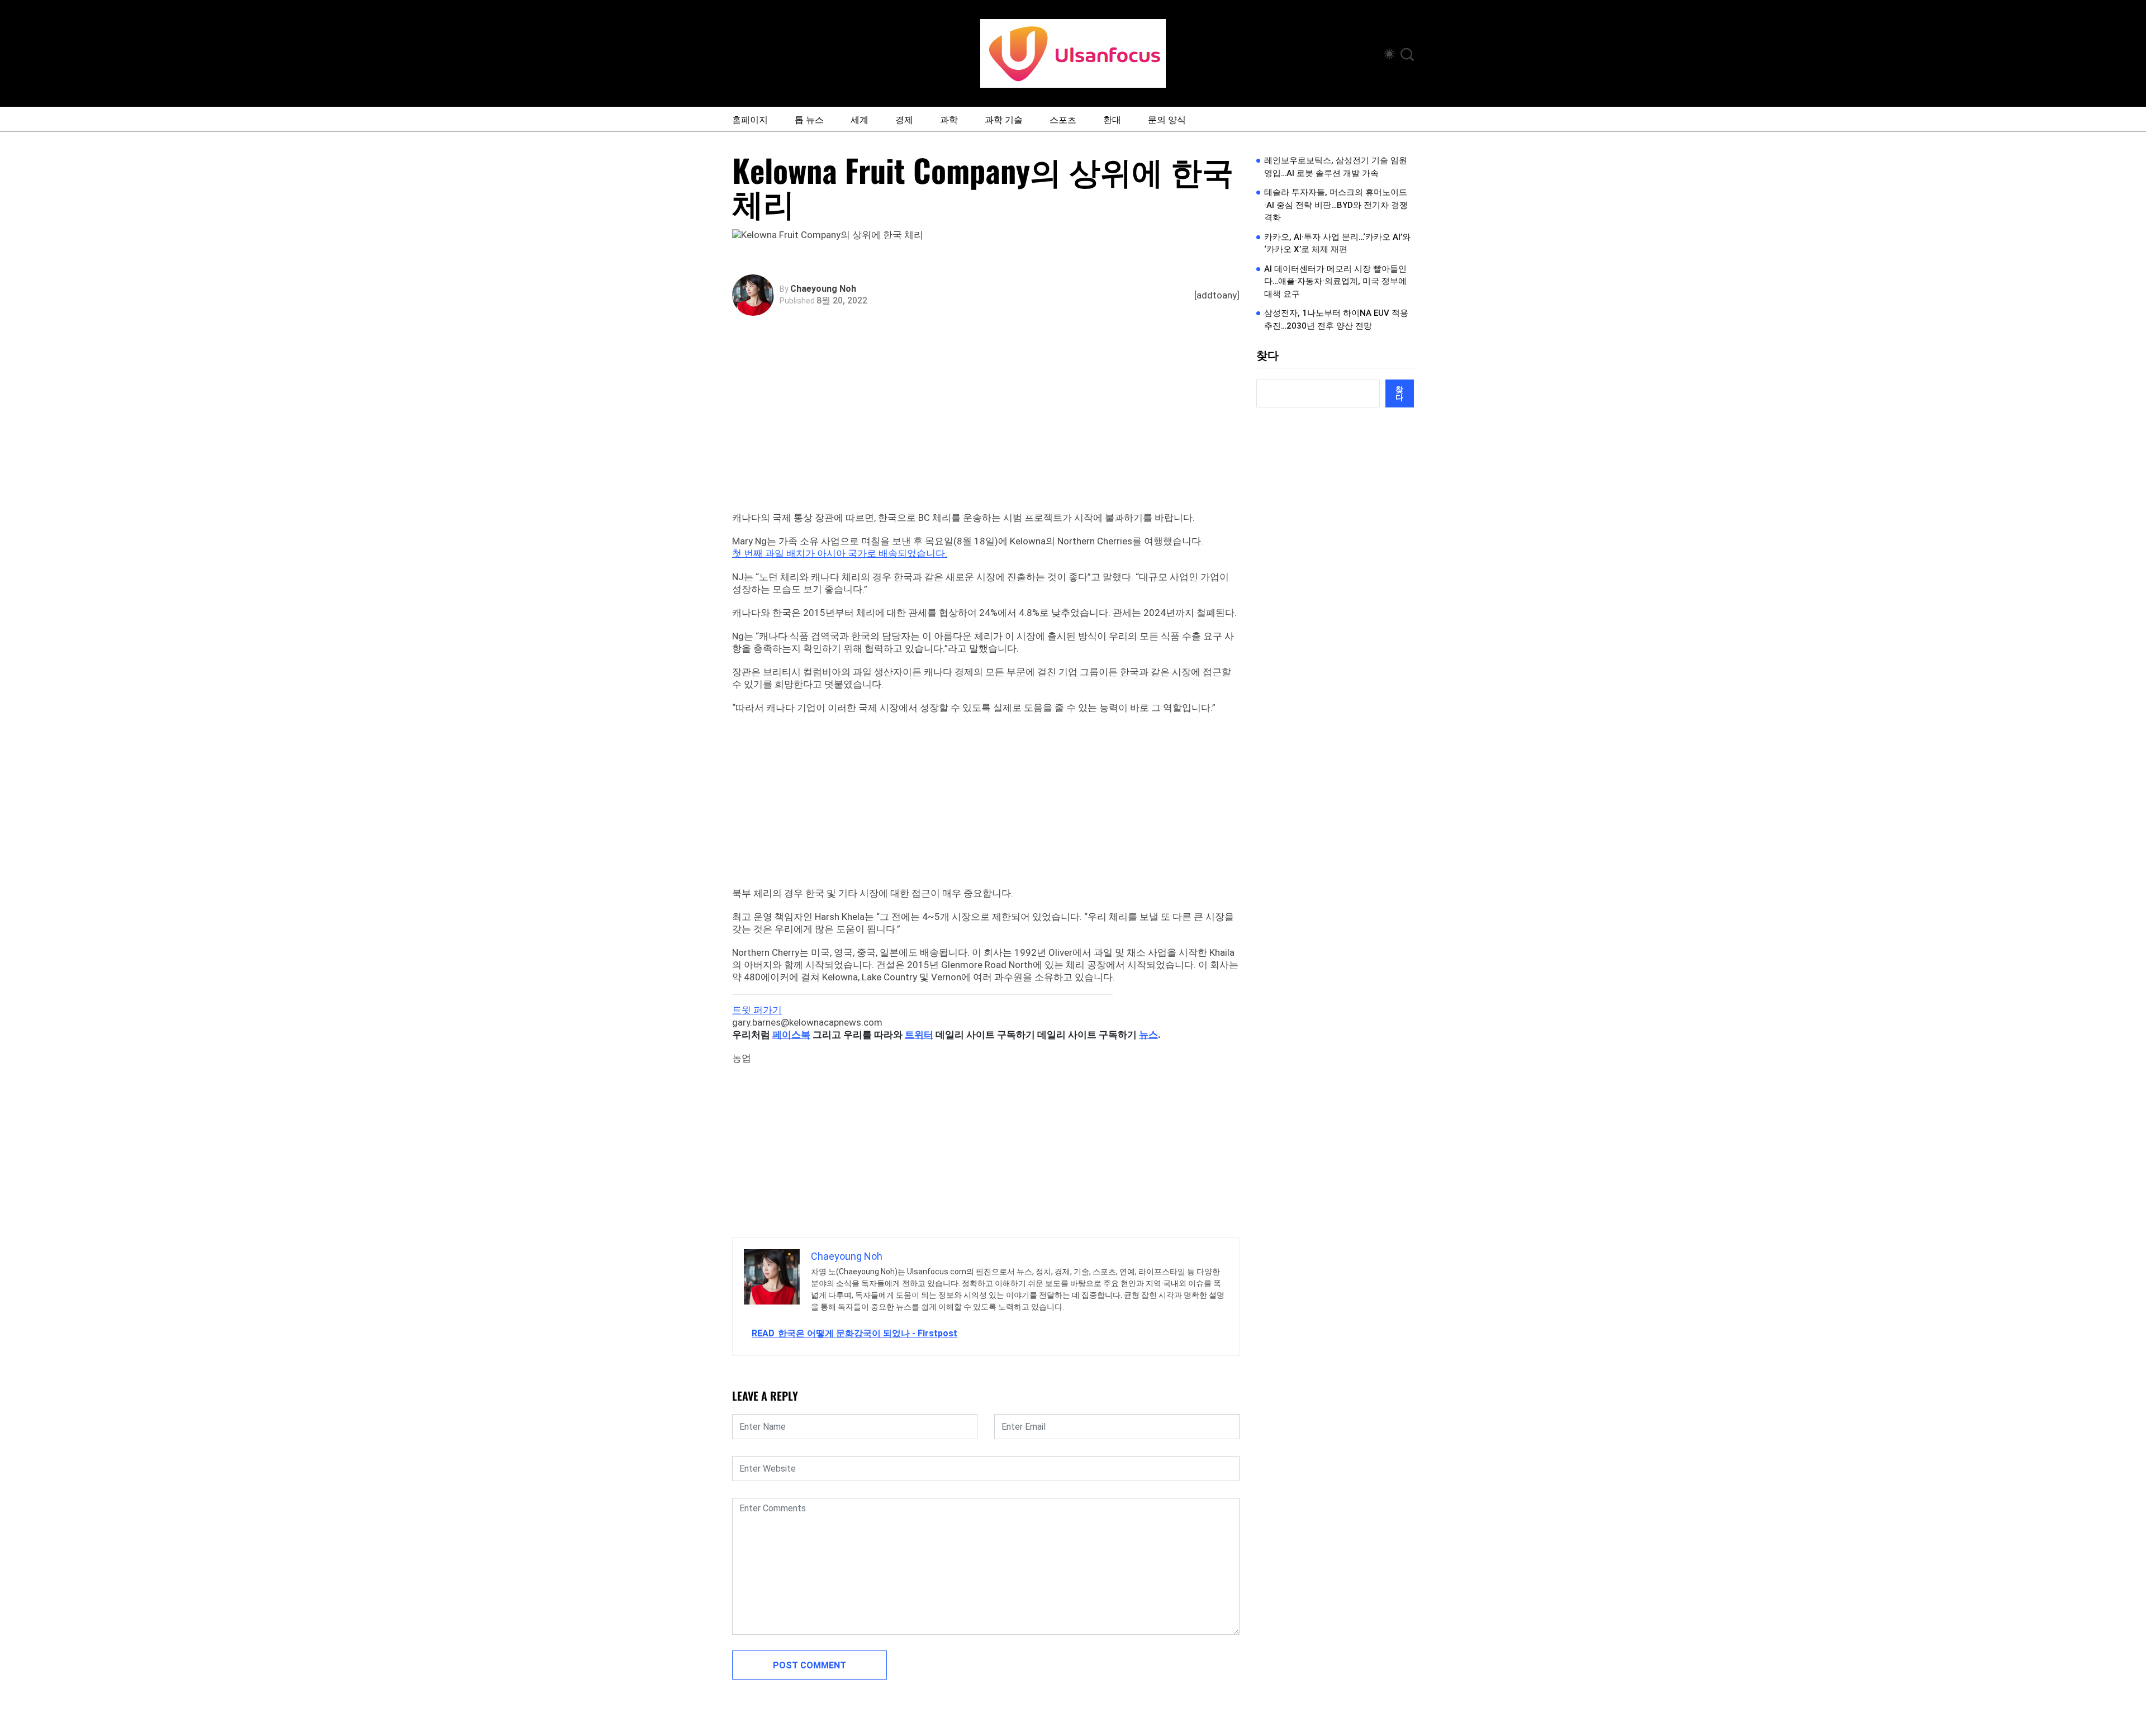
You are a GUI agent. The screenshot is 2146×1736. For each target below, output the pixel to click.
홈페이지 (750, 119)
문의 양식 (1167, 119)
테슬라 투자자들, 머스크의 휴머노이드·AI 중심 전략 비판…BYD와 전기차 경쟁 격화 (1336, 205)
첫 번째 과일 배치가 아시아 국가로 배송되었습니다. (840, 553)
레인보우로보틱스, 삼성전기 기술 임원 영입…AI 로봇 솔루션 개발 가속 (1336, 167)
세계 (860, 119)
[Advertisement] (989, 428)
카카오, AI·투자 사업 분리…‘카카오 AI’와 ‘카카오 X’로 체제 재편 (1337, 243)
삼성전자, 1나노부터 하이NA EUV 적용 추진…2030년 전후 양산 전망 (1336, 319)
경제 (904, 119)
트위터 (919, 1035)
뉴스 (1148, 1035)
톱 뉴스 (809, 119)
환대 (1112, 119)
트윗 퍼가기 (757, 1010)
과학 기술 (1004, 119)
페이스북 (791, 1035)
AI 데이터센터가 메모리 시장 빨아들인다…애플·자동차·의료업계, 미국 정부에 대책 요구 (1335, 281)
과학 (949, 119)
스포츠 (1063, 119)
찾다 (1267, 355)
